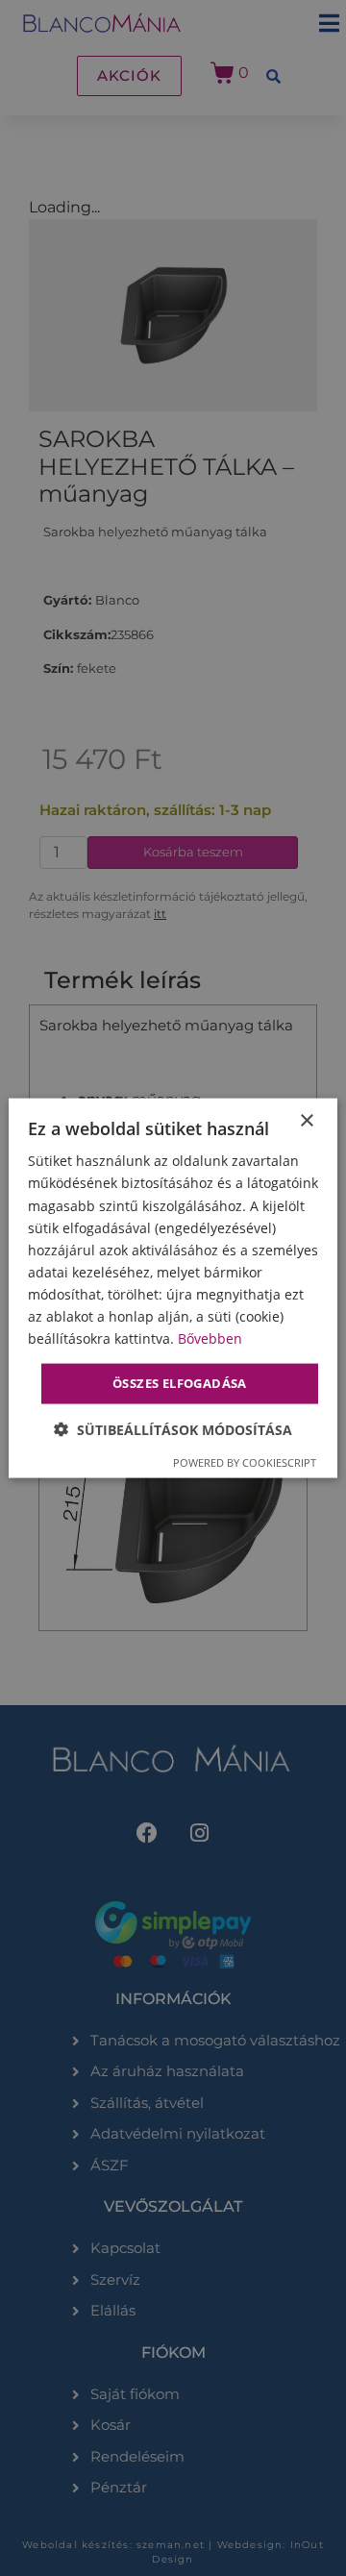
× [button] (306, 1121)
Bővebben (210, 1338)
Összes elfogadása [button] (180, 1383)
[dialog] (173, 1288)
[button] (173, 1429)
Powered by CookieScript (245, 1461)
